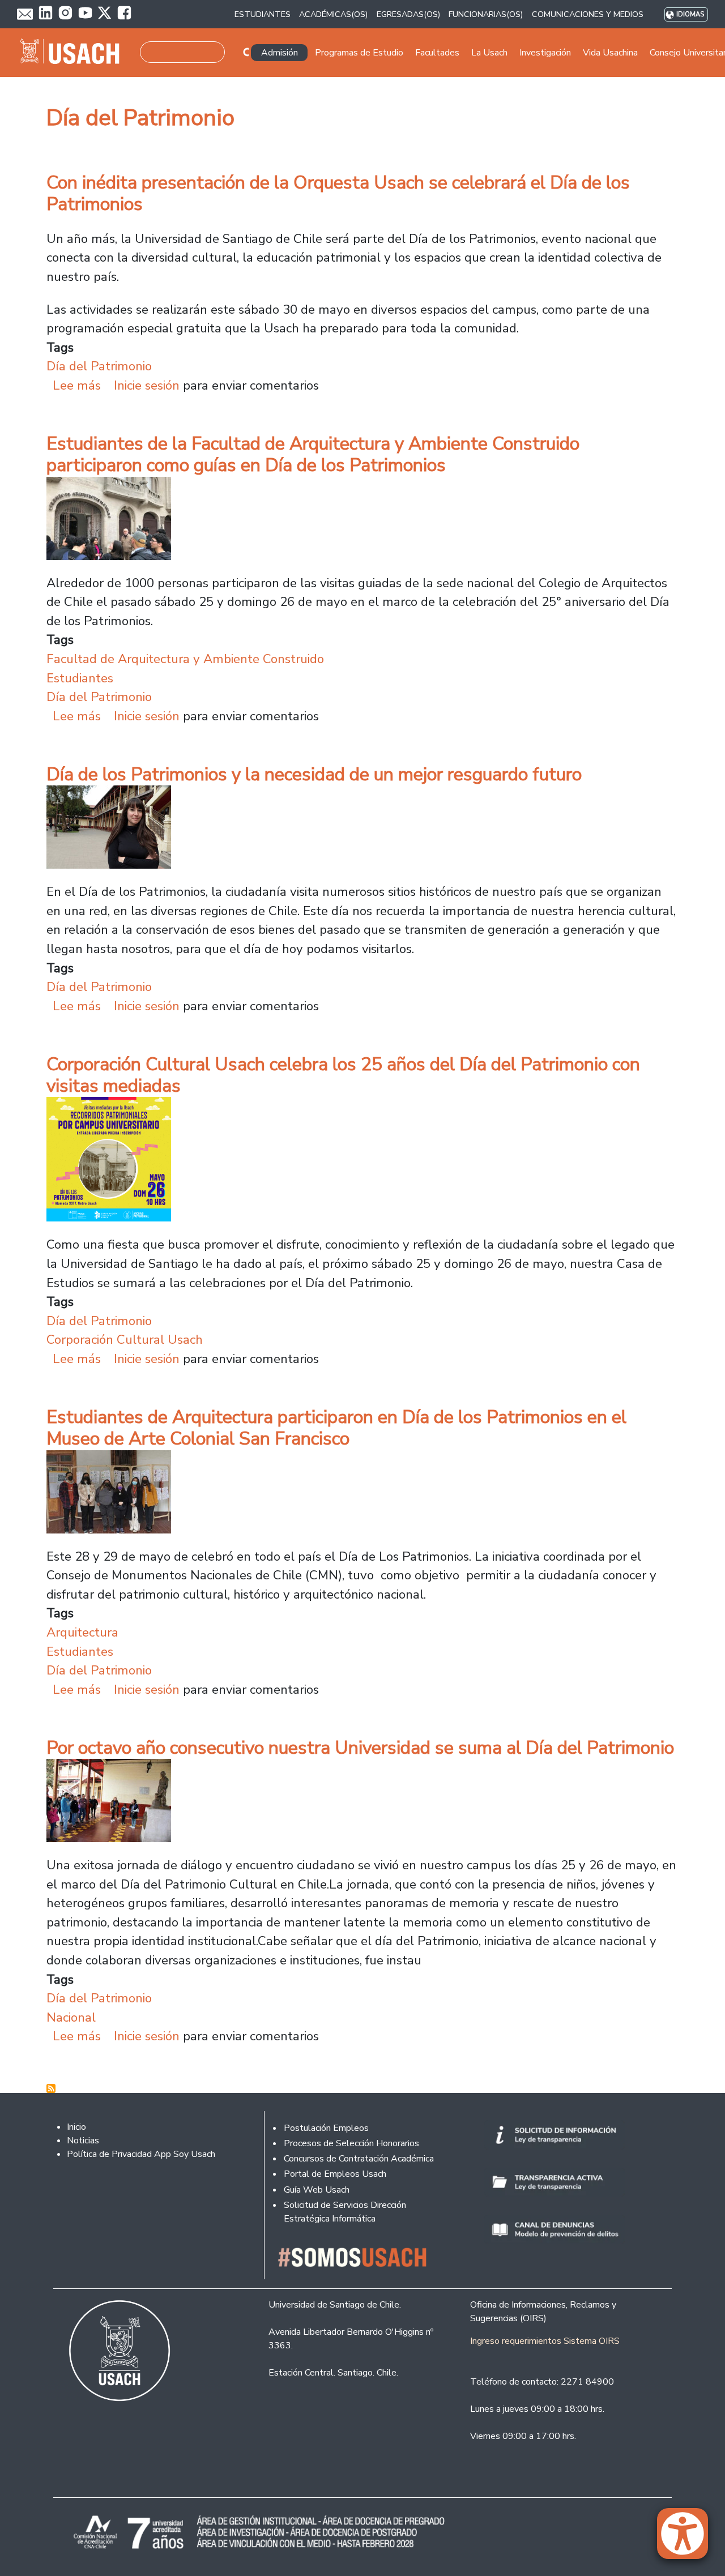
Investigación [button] (545, 53)
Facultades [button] (437, 53)
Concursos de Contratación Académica (359, 2159)
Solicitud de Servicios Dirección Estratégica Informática (345, 2212)
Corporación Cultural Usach (125, 1340)
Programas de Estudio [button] (359, 53)
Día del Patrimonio (99, 366)
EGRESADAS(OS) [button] (408, 14)
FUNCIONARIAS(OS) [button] (486, 14)
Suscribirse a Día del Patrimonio (51, 2088)
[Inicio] (74, 53)
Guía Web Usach (317, 2190)
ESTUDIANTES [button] (263, 14)
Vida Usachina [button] (610, 53)
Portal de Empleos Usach (335, 2174)
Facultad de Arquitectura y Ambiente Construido (185, 659)
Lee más (77, 385)
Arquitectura (82, 1632)
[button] (688, 2539)
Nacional (71, 2017)
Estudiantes (80, 678)
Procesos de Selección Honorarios (351, 2143)
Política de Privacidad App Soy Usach (141, 2154)
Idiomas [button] (690, 14)
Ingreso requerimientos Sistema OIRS (545, 2341)
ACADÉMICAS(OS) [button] (333, 14)
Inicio (76, 2127)
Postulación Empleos (326, 2128)
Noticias (83, 2141)
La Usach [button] (489, 53)
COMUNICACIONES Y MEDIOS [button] (588, 14)
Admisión (280, 53)
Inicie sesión (147, 385)
